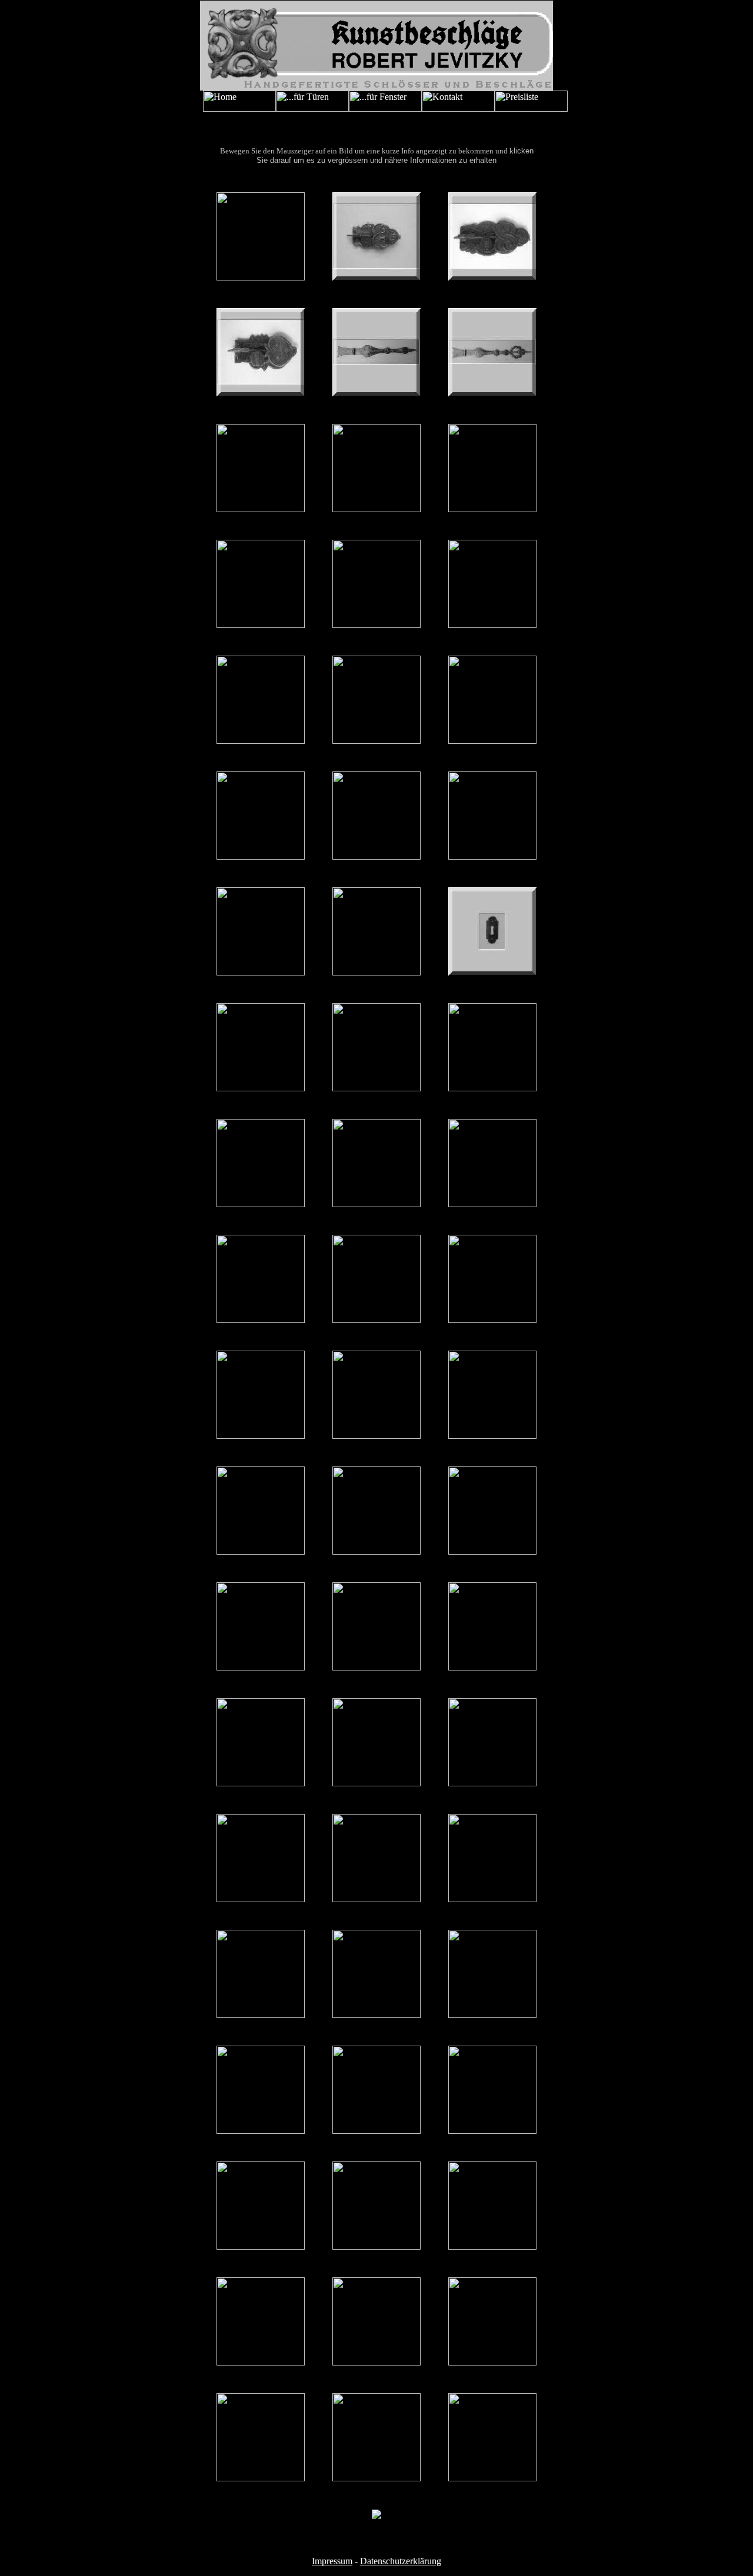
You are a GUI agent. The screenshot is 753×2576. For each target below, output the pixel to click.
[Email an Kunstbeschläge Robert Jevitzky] (376, 87)
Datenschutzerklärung (401, 2561)
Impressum (332, 2561)
